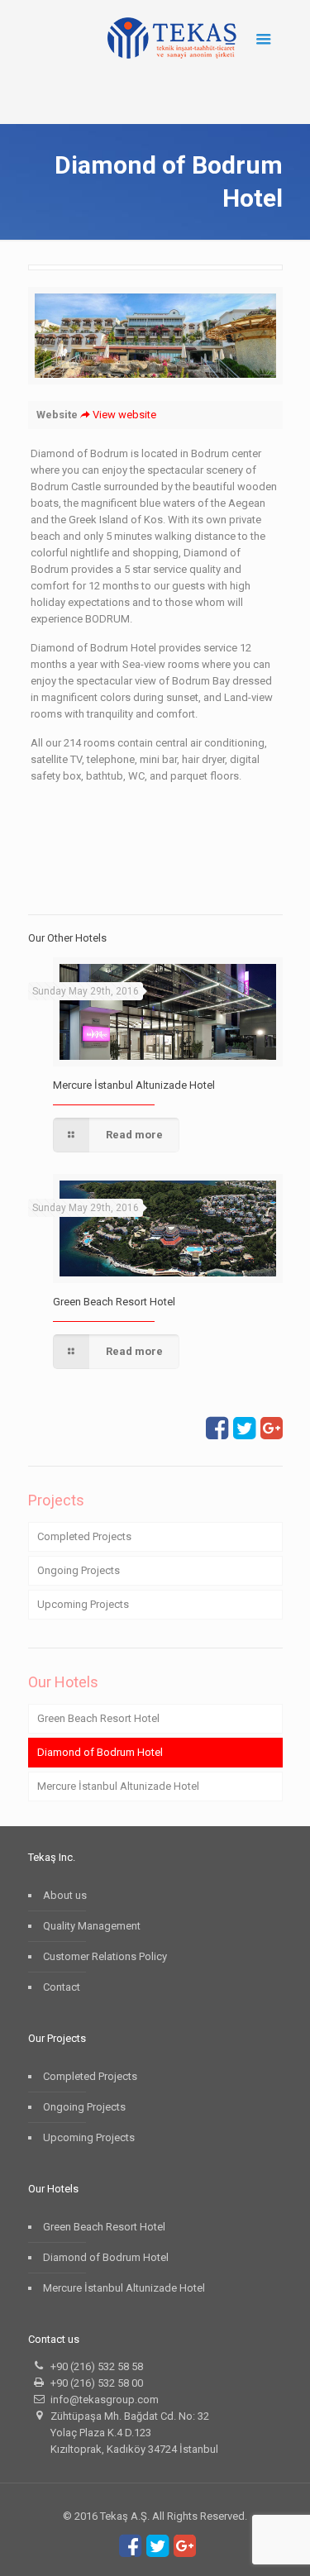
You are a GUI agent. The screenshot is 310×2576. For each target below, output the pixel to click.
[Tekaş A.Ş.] (172, 37)
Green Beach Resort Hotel (114, 1302)
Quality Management (92, 1926)
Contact (62, 1987)
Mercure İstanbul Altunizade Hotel (134, 1085)
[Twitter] (244, 1433)
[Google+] (272, 1433)
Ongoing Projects (79, 1570)
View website (124, 415)
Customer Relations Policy (105, 1956)
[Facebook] (217, 1433)
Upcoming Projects (83, 1604)
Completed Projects (84, 1536)
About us (65, 1895)
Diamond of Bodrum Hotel (100, 1752)
